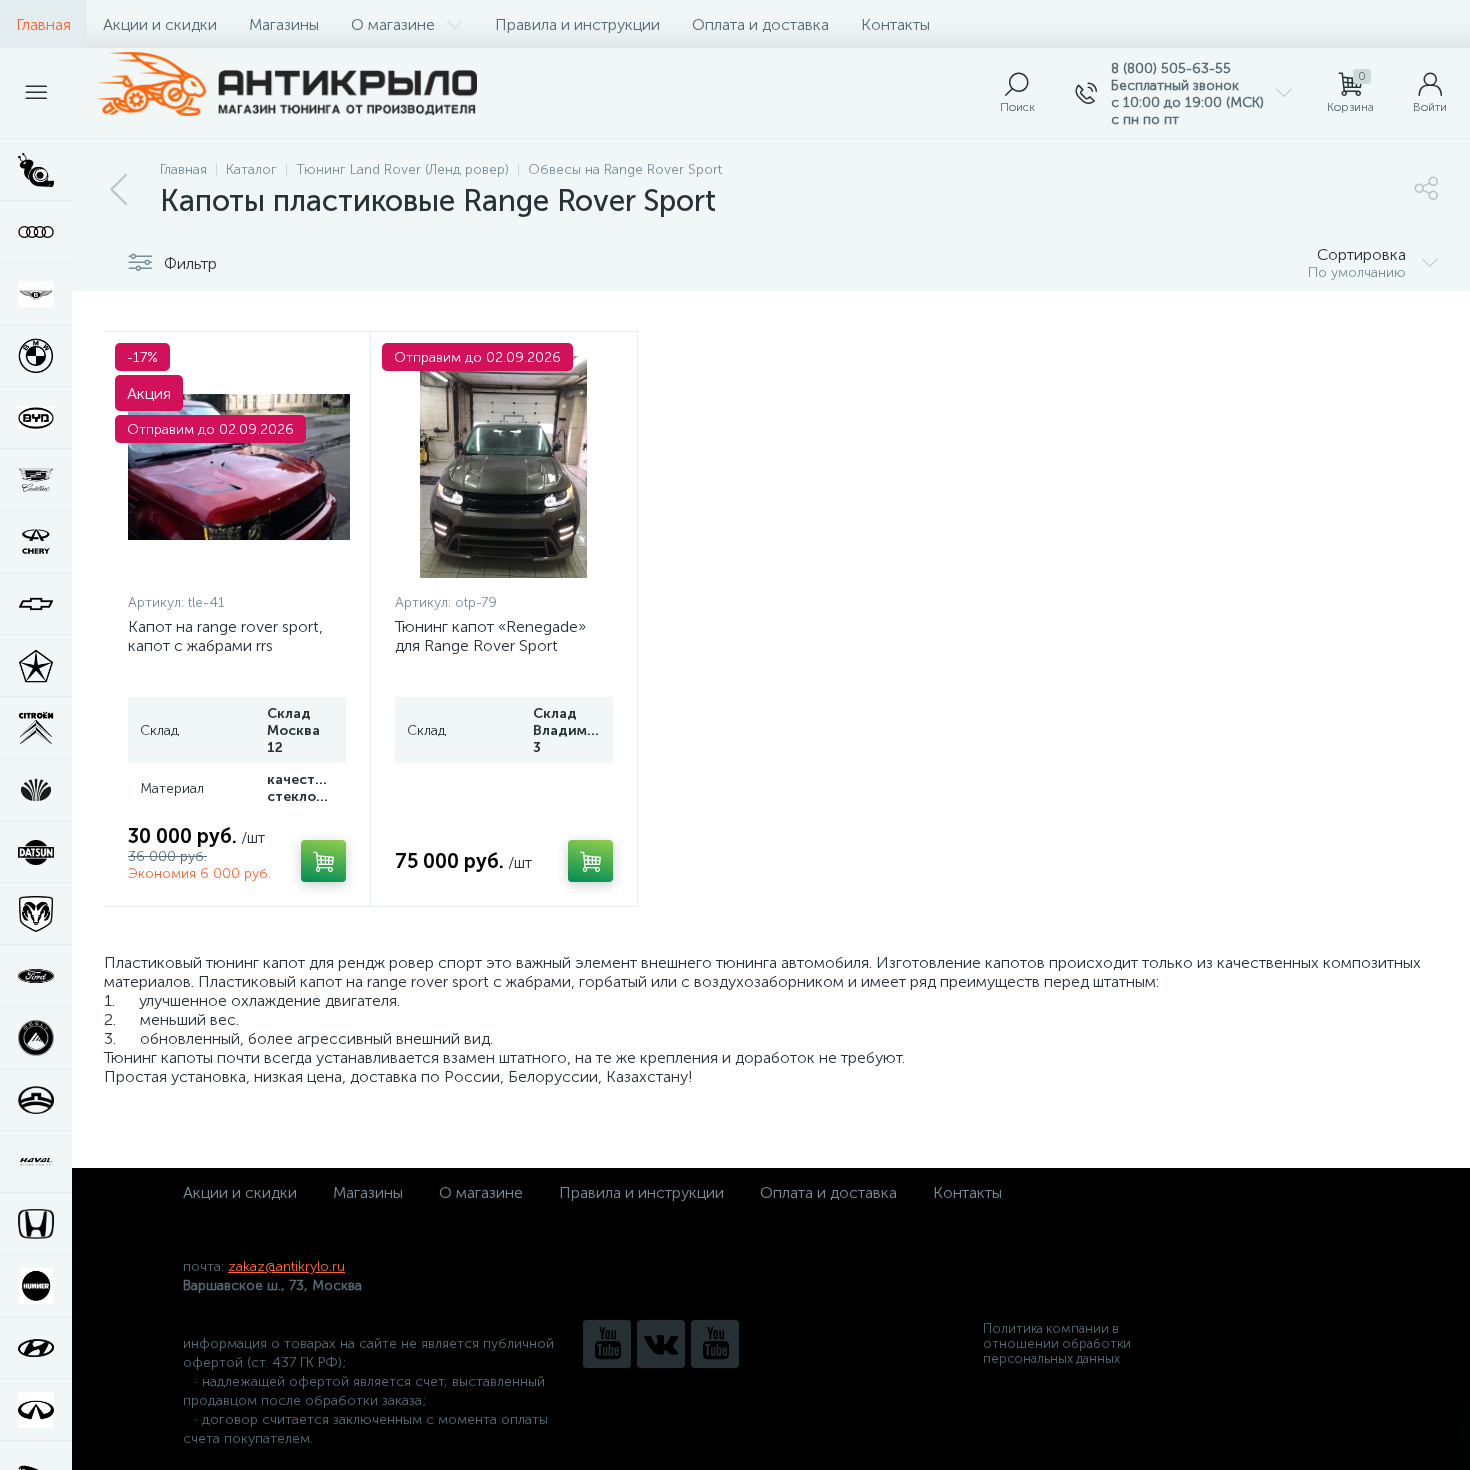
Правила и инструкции (577, 24)
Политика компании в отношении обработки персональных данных (1057, 1343)
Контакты (895, 24)
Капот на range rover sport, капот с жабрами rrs (225, 636)
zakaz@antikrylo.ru (286, 1266)
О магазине (393, 24)
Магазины (284, 24)
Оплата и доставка (760, 24)
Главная (43, 24)
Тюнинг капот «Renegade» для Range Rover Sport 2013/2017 (490, 645)
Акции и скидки (160, 24)
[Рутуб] (715, 1344)
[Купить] (323, 861)
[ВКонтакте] (661, 1344)
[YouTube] (607, 1344)
